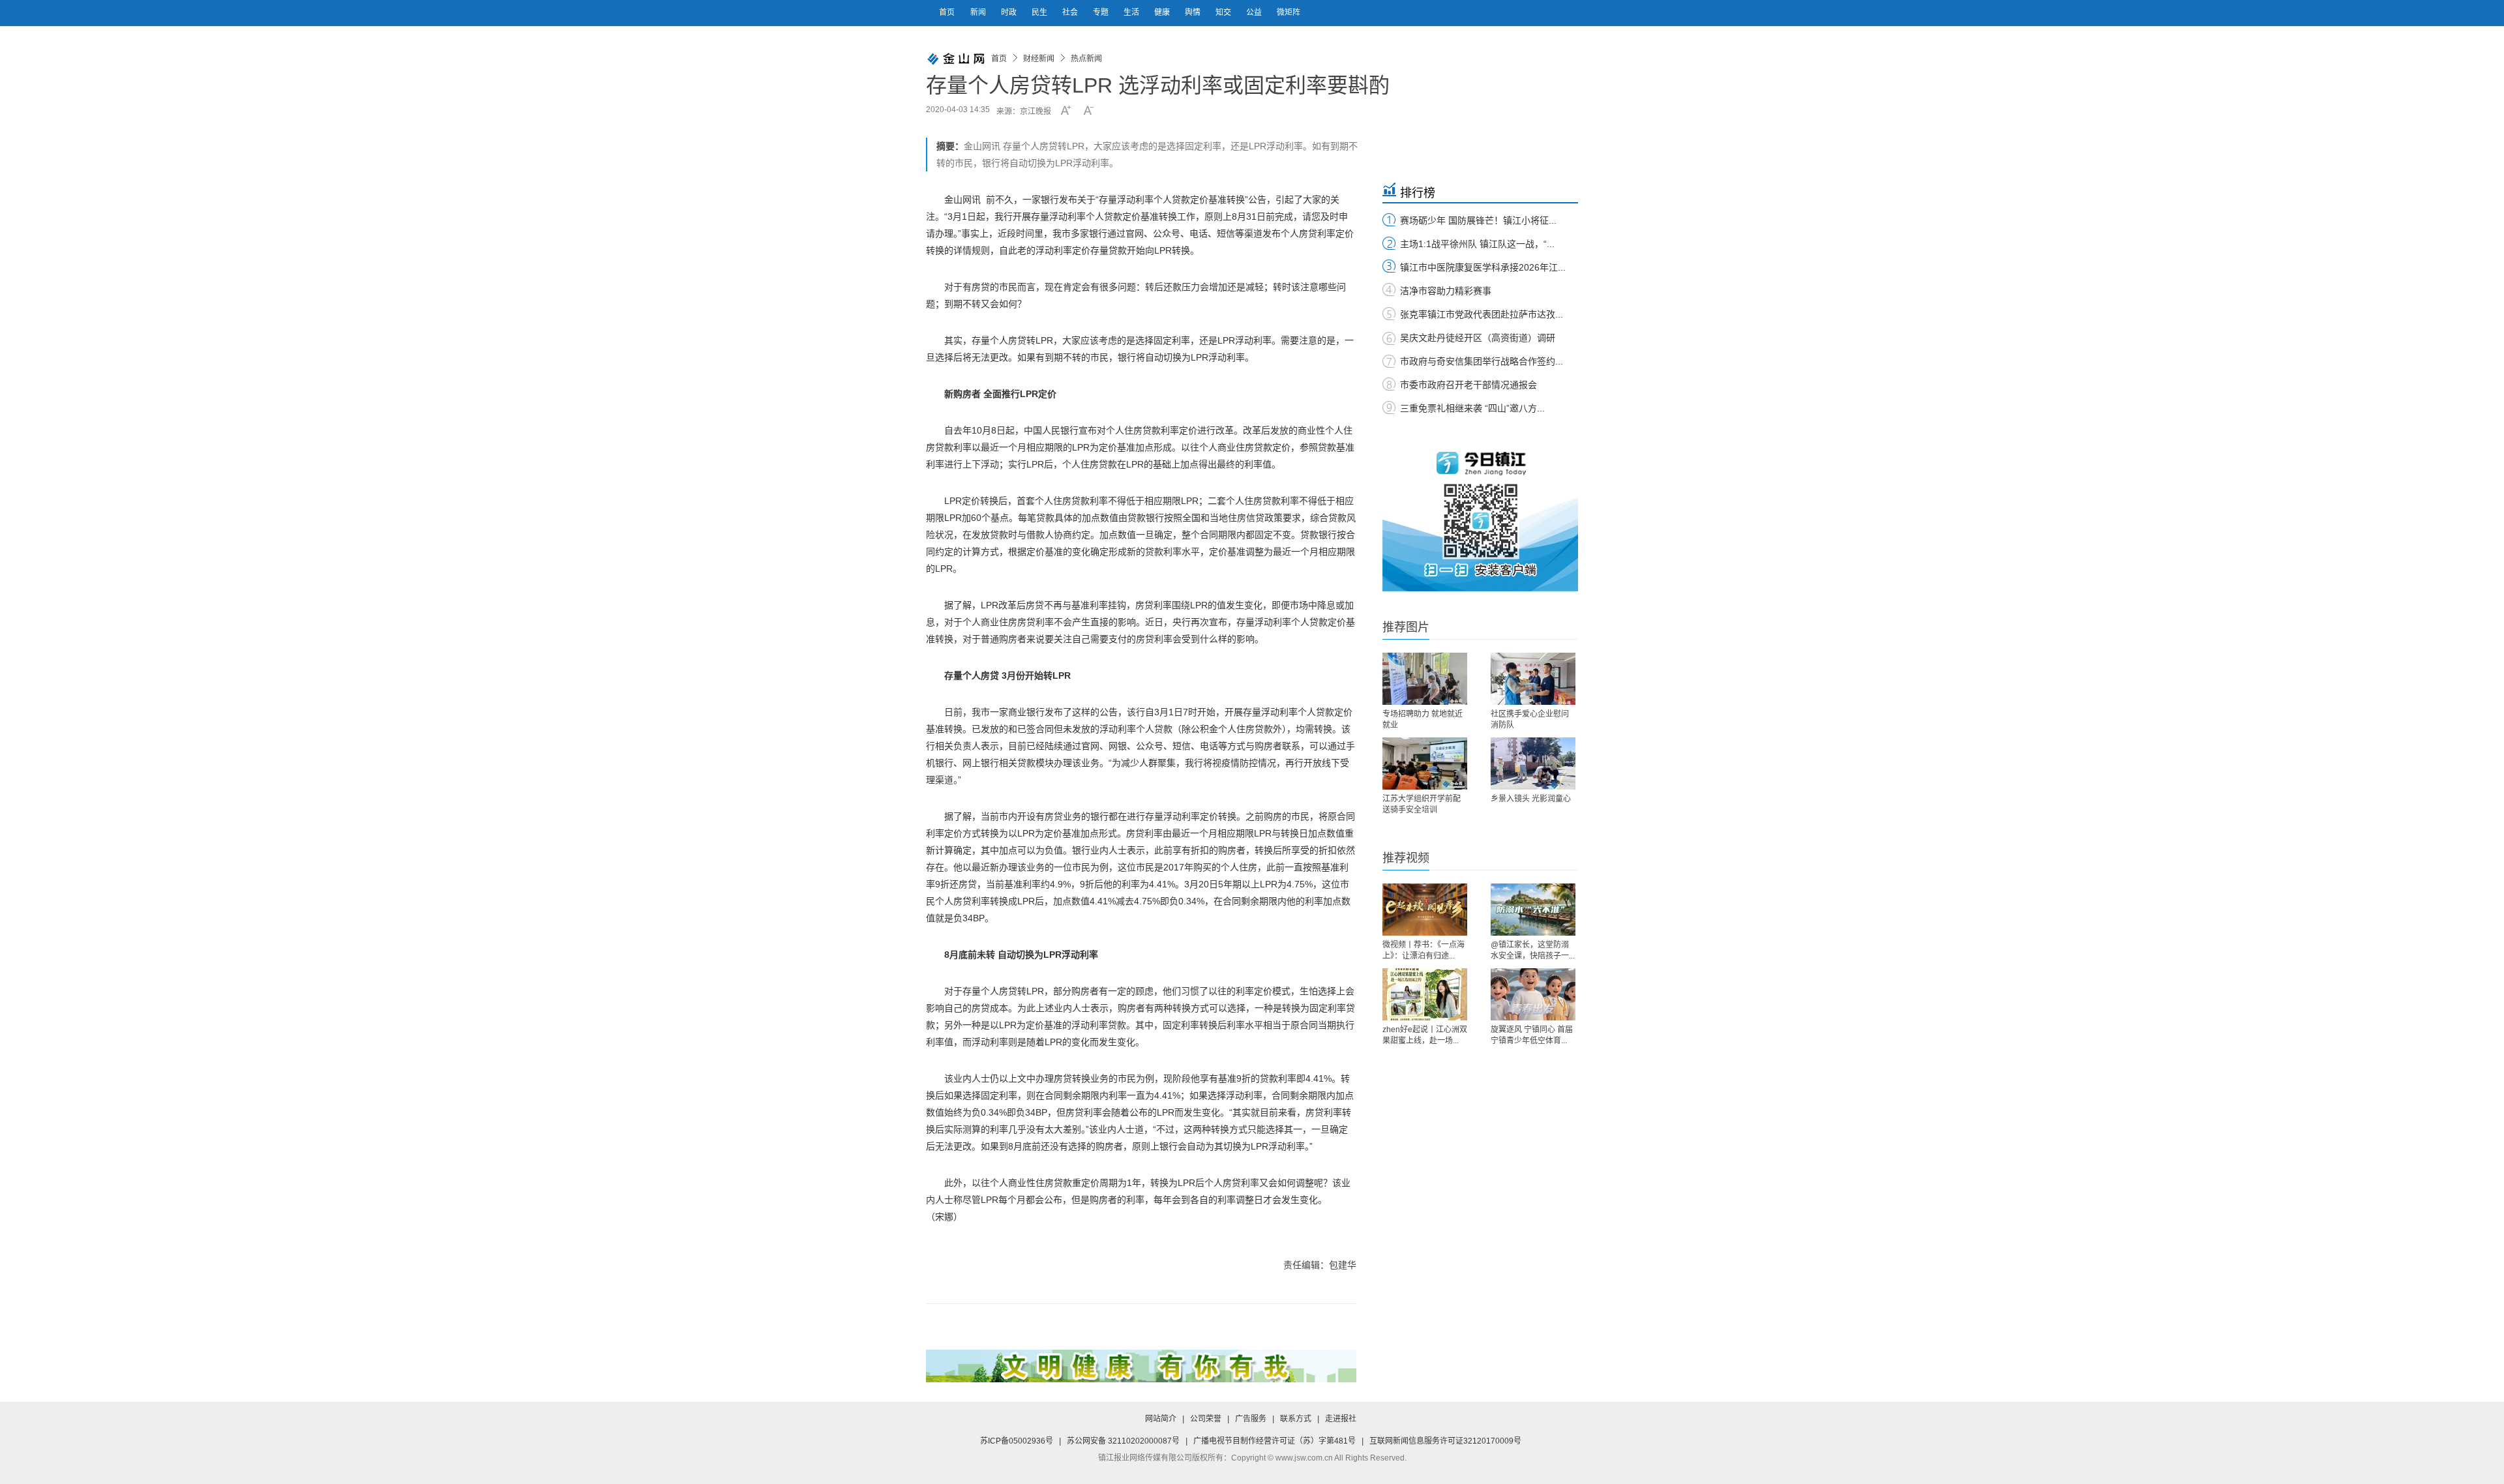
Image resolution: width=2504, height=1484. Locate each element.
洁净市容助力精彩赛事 (1446, 291)
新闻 (979, 12)
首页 (947, 12)
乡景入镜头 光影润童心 (1531, 799)
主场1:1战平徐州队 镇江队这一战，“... (1477, 244)
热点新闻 (1086, 59)
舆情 (1194, 12)
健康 (1163, 12)
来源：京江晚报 (1024, 111)
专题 (1102, 12)
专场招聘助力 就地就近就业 (1423, 720)
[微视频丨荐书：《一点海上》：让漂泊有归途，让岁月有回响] (1425, 910)
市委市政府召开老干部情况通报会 (1468, 385)
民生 (1040, 12)
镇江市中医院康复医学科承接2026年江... (1483, 267)
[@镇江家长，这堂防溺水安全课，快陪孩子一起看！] (1533, 910)
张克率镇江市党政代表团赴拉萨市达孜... (1482, 314)
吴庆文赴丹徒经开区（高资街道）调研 (1478, 338)
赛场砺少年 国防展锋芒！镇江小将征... (1478, 220)
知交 (1224, 12)
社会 (1071, 12)
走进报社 (1341, 1419)
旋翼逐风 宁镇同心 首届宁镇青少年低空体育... (1532, 1035)
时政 (1010, 12)
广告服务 (1251, 1419)
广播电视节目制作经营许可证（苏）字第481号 (1274, 1441)
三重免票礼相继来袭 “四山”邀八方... (1472, 408)
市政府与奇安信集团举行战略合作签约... (1482, 361)
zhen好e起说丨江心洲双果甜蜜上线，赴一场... (1425, 1035)
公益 (1255, 12)
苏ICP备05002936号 (1017, 1441)
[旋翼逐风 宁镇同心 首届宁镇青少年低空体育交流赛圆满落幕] (1533, 994)
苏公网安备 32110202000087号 (1123, 1441)
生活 (1132, 12)
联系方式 (1296, 1419)
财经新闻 (1039, 59)
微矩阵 (1289, 12)
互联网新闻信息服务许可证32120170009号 (1445, 1441)
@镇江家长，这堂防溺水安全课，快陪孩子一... (1533, 950)
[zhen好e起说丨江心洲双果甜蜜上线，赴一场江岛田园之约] (1425, 994)
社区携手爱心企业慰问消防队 (1530, 720)
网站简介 (1161, 1419)
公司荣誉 (1206, 1419)
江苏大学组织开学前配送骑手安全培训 (1422, 804)
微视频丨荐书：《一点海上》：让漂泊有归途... (1423, 950)
